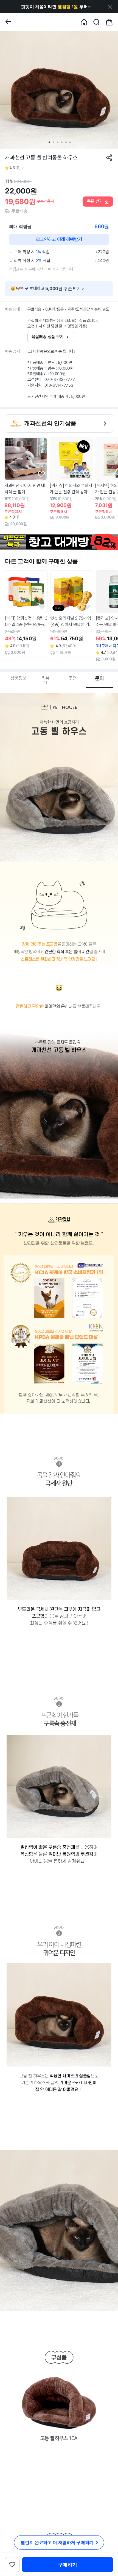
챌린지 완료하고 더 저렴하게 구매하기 (57, 2542)
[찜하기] (41, 474)
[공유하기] (109, 158)
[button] (56, 7)
